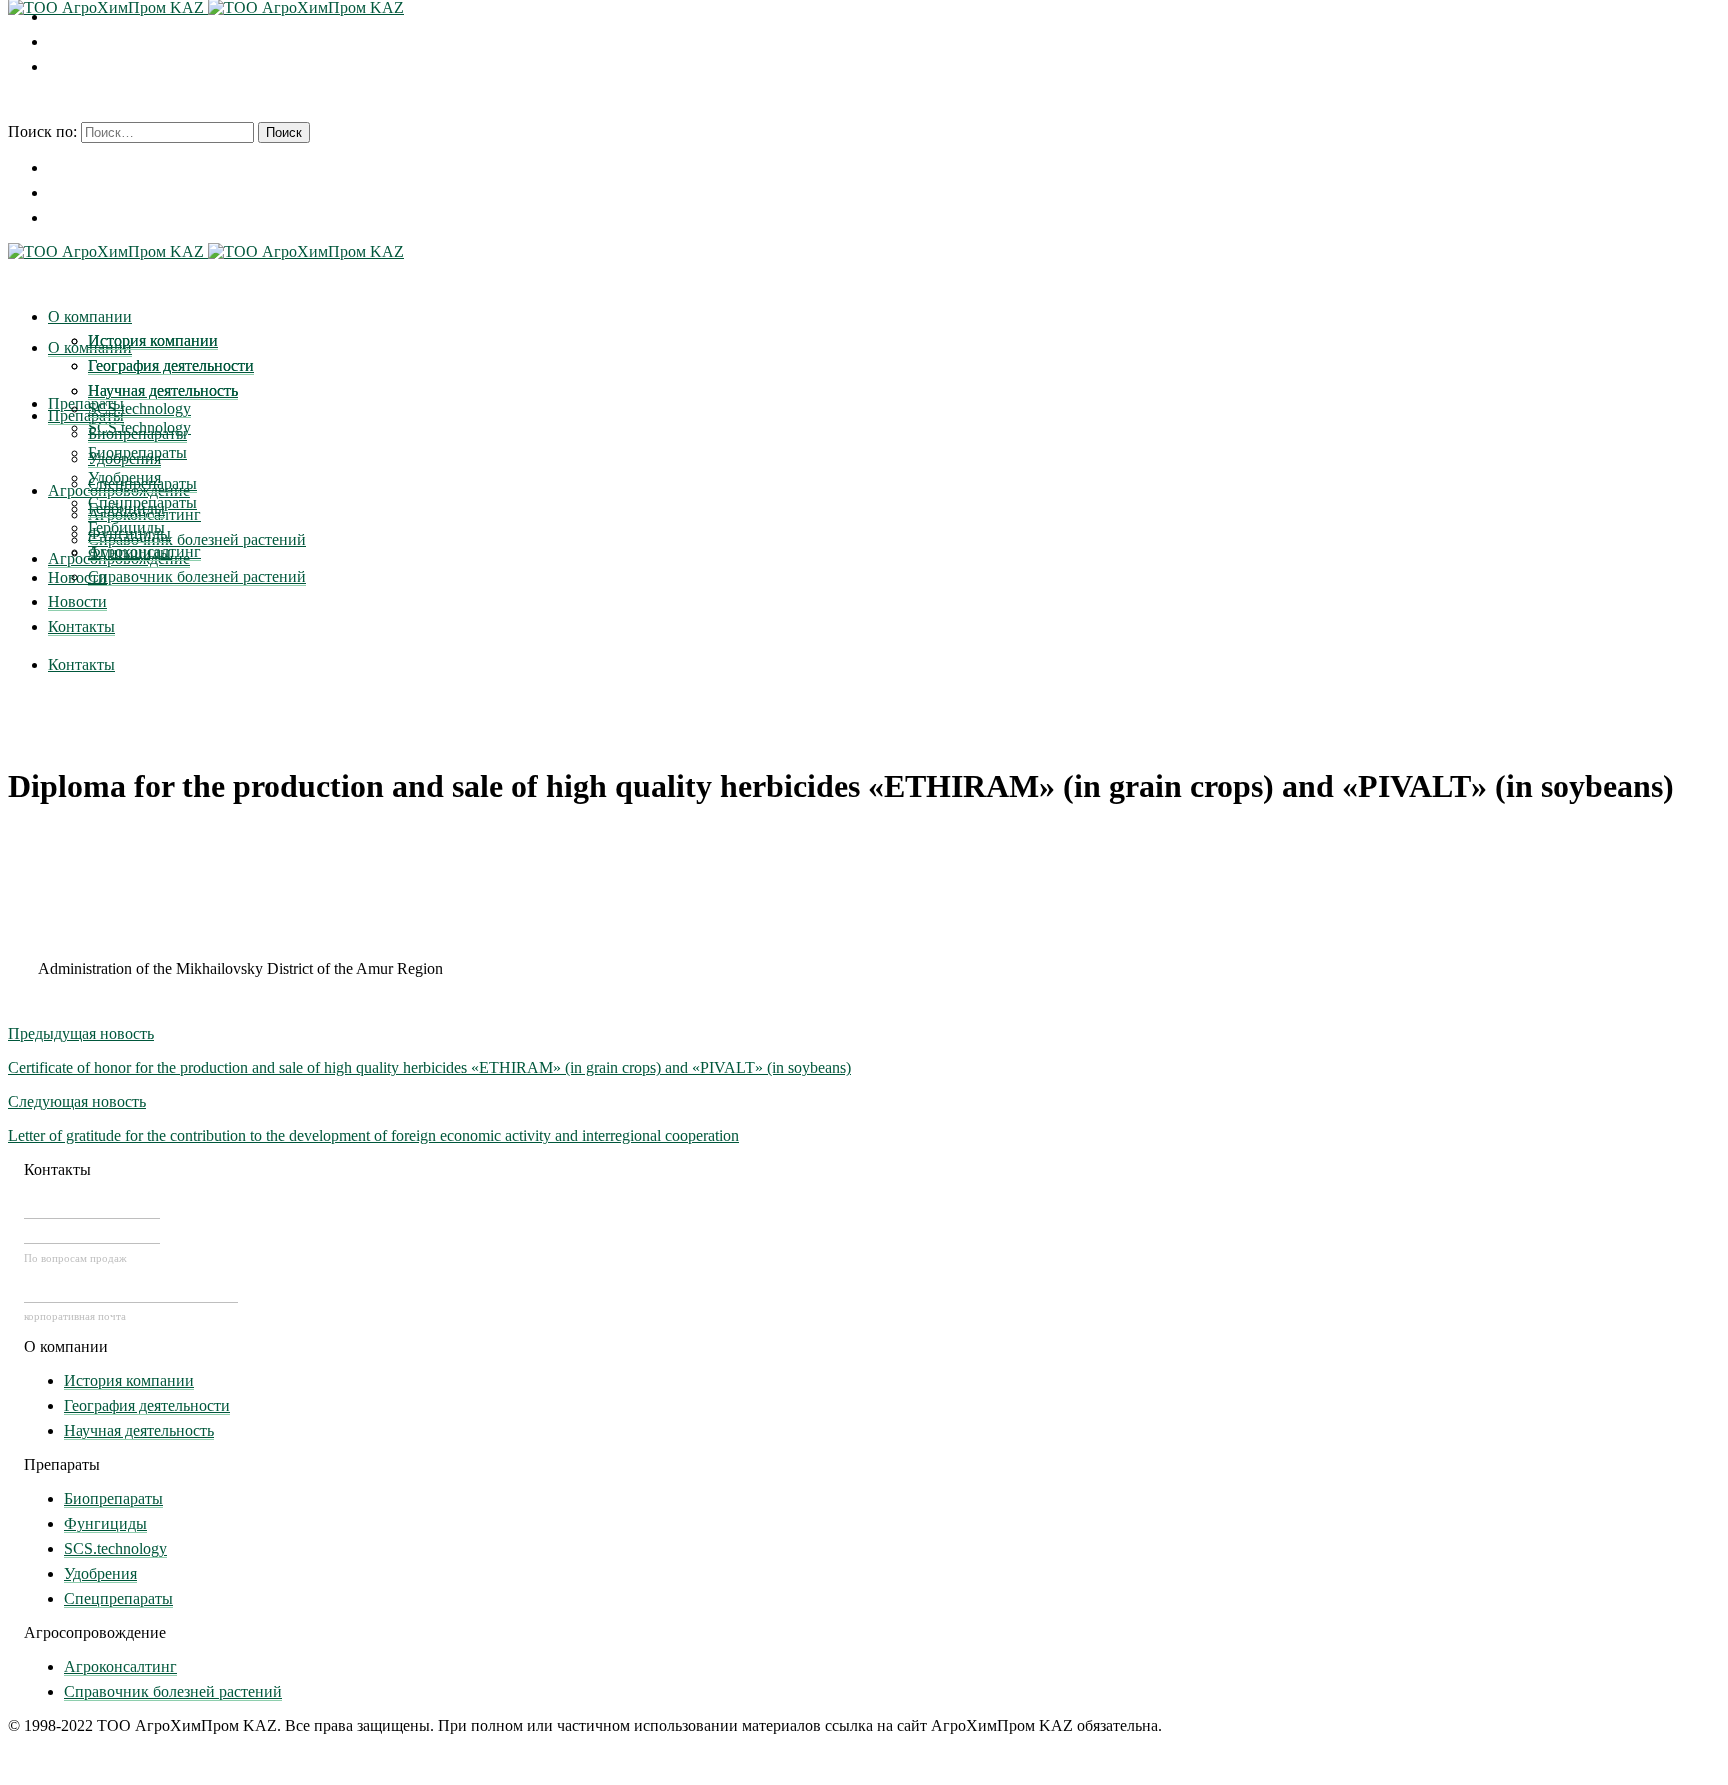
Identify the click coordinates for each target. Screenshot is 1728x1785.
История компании (129, 1380)
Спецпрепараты (118, 1598)
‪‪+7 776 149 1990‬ (92, 1232)
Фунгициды (105, 1523)
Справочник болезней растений (173, 1691)
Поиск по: (42, 131)
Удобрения (100, 1573)
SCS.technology (115, 1548)
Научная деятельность (139, 1430)
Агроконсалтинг (120, 1666)
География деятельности (147, 1405)
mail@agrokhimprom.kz (131, 1291)
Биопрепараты (113, 1498)
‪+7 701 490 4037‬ (92, 1207)
